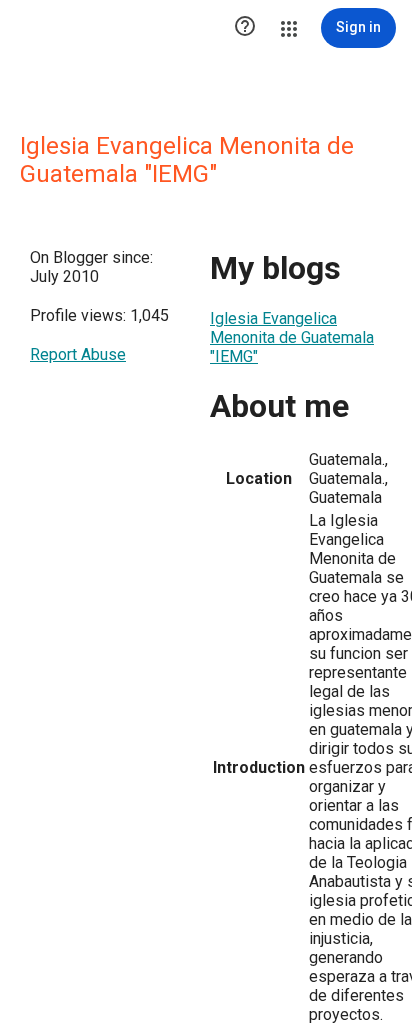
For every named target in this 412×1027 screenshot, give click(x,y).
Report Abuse (78, 354)
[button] (245, 28)
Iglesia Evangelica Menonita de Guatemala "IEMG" (292, 337)
